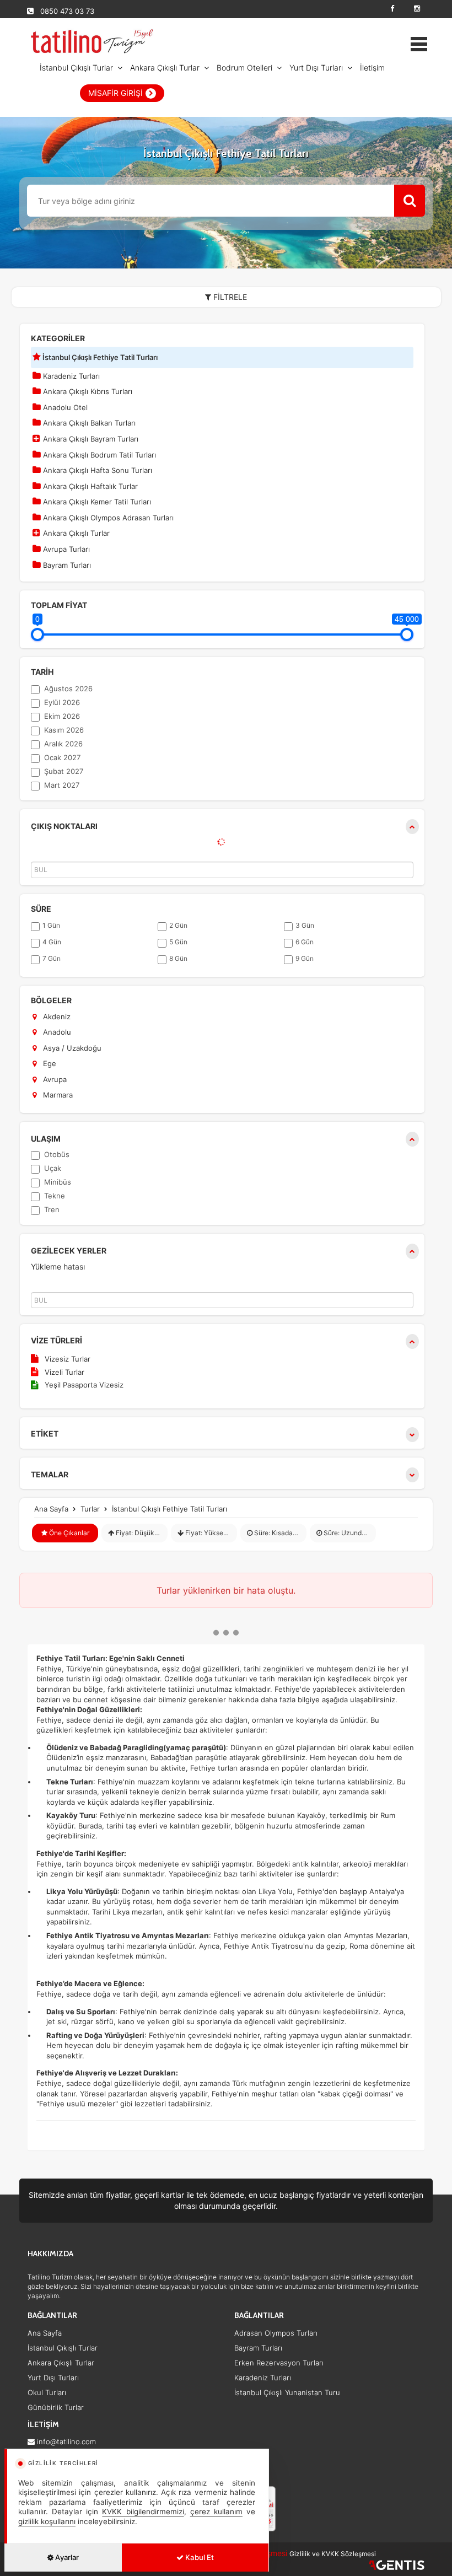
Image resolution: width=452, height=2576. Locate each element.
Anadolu (56, 1032)
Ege (49, 1063)
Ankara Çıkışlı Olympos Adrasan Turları (107, 518)
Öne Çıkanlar (68, 1533)
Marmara (57, 1095)
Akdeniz (56, 1017)
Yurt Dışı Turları (316, 68)
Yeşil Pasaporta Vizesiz (84, 1385)
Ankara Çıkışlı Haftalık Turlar (89, 486)
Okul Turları (47, 2392)
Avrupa (54, 1079)
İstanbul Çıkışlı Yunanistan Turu (287, 2392)
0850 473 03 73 (67, 11)
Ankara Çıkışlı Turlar (165, 68)
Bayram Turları (66, 565)
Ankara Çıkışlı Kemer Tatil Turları (96, 502)
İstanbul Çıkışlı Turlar (76, 68)
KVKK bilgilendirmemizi (143, 2512)
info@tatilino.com (66, 2441)
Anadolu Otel (64, 407)
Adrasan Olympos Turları (276, 2333)
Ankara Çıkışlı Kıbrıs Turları (87, 391)
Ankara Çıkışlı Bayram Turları (90, 439)
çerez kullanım (216, 2512)
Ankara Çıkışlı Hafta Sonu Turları (96, 470)
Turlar (90, 1509)
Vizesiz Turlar (68, 1359)
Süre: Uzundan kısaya (349, 1533)
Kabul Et (199, 2557)
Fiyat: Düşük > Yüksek (141, 1533)
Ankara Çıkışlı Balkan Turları (88, 423)
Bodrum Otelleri (244, 68)
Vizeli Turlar (64, 1372)
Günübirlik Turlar (56, 2407)
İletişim (372, 68)
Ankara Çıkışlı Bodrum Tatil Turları (98, 455)
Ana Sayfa (51, 1509)
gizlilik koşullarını (47, 2521)
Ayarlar (66, 2557)
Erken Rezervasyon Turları (279, 2363)
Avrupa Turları (65, 549)
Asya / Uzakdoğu (71, 1048)
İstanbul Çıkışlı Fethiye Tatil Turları (99, 357)
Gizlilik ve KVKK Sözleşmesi (333, 2554)
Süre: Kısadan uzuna (279, 1533)
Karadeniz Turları (70, 376)
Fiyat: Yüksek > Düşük (210, 1533)
